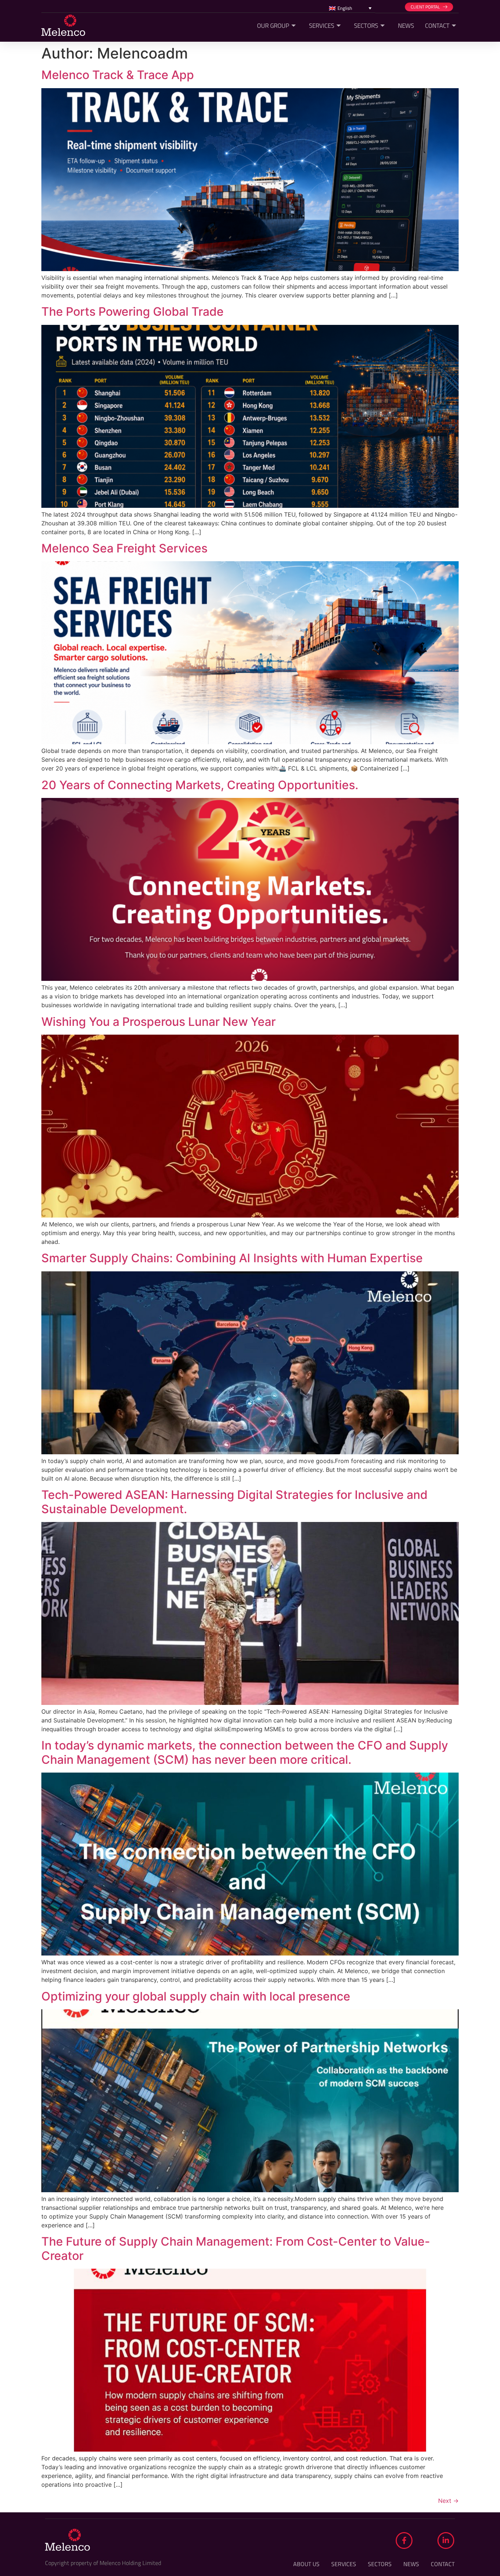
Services (322, 26)
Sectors (366, 26)
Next (448, 2501)
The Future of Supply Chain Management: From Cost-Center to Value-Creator (236, 2248)
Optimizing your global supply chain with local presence (196, 1996)
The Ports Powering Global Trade (133, 312)
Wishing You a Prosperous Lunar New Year (158, 1022)
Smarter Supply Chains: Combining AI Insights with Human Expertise (232, 1258)
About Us (306, 2564)
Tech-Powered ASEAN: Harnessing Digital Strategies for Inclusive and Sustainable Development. (234, 1502)
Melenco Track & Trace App (118, 75)
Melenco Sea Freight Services (124, 548)
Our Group (273, 26)
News (406, 26)
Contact (437, 26)
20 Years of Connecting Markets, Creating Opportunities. (200, 785)
